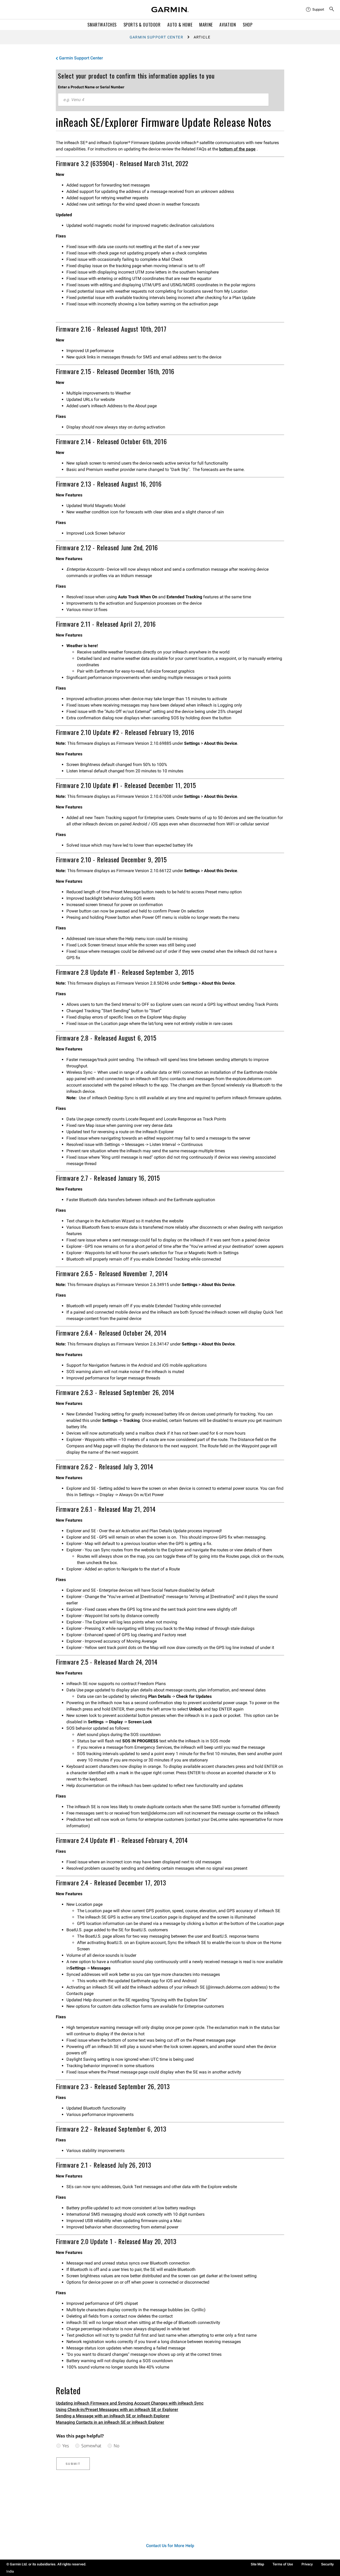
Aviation (228, 25)
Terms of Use (283, 2564)
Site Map (257, 2564)
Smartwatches (102, 25)
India (10, 2571)
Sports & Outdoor (142, 25)
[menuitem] (315, 10)
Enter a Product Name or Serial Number (91, 87)
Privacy (307, 2564)
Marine (206, 25)
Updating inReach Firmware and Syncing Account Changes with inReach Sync (130, 2403)
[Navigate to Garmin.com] (170, 10)
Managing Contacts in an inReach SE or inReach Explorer (110, 2422)
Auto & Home (180, 25)
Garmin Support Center (156, 37)
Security (327, 2564)
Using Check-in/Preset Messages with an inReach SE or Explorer (117, 2410)
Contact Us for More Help (170, 2546)
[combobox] (163, 100)
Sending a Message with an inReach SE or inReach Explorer (113, 2416)
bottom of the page (237, 149)
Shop (248, 25)
